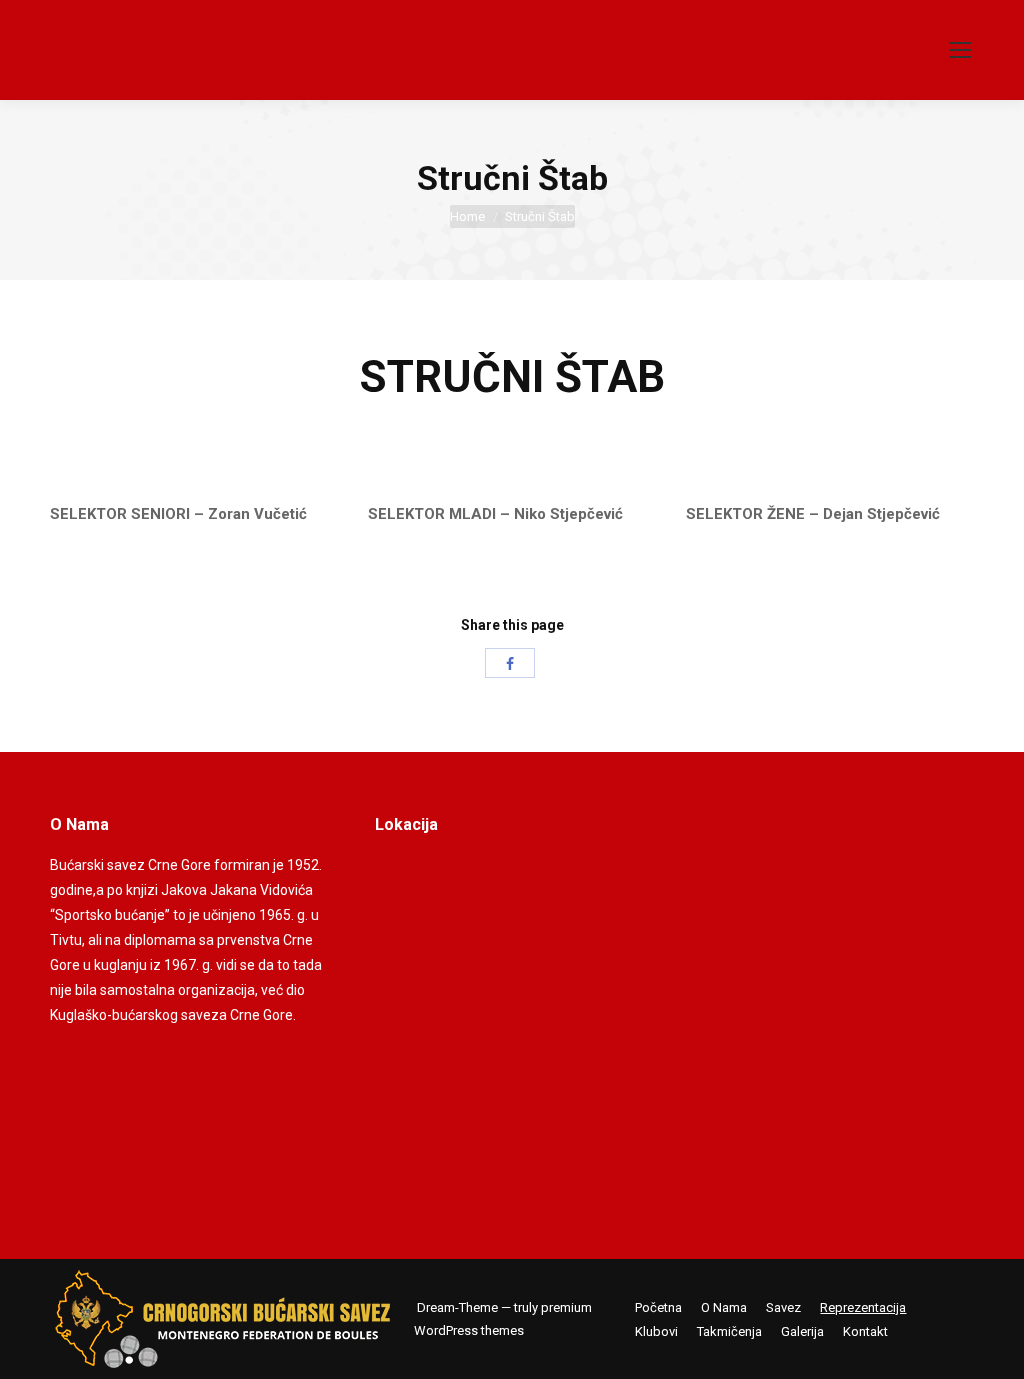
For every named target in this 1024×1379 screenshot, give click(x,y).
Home (467, 216)
